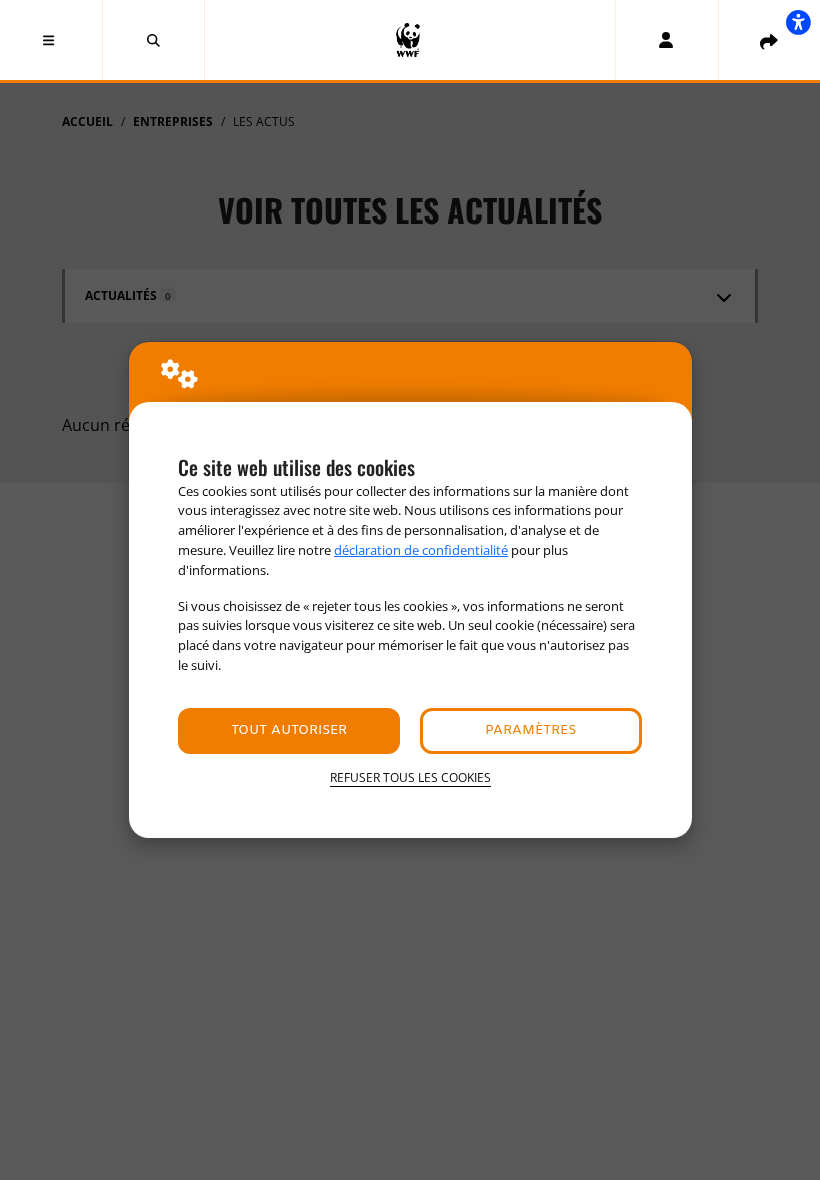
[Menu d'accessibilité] (798, 22)
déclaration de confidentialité (421, 550)
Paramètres (530, 730)
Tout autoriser (289, 730)
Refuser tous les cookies (410, 777)
